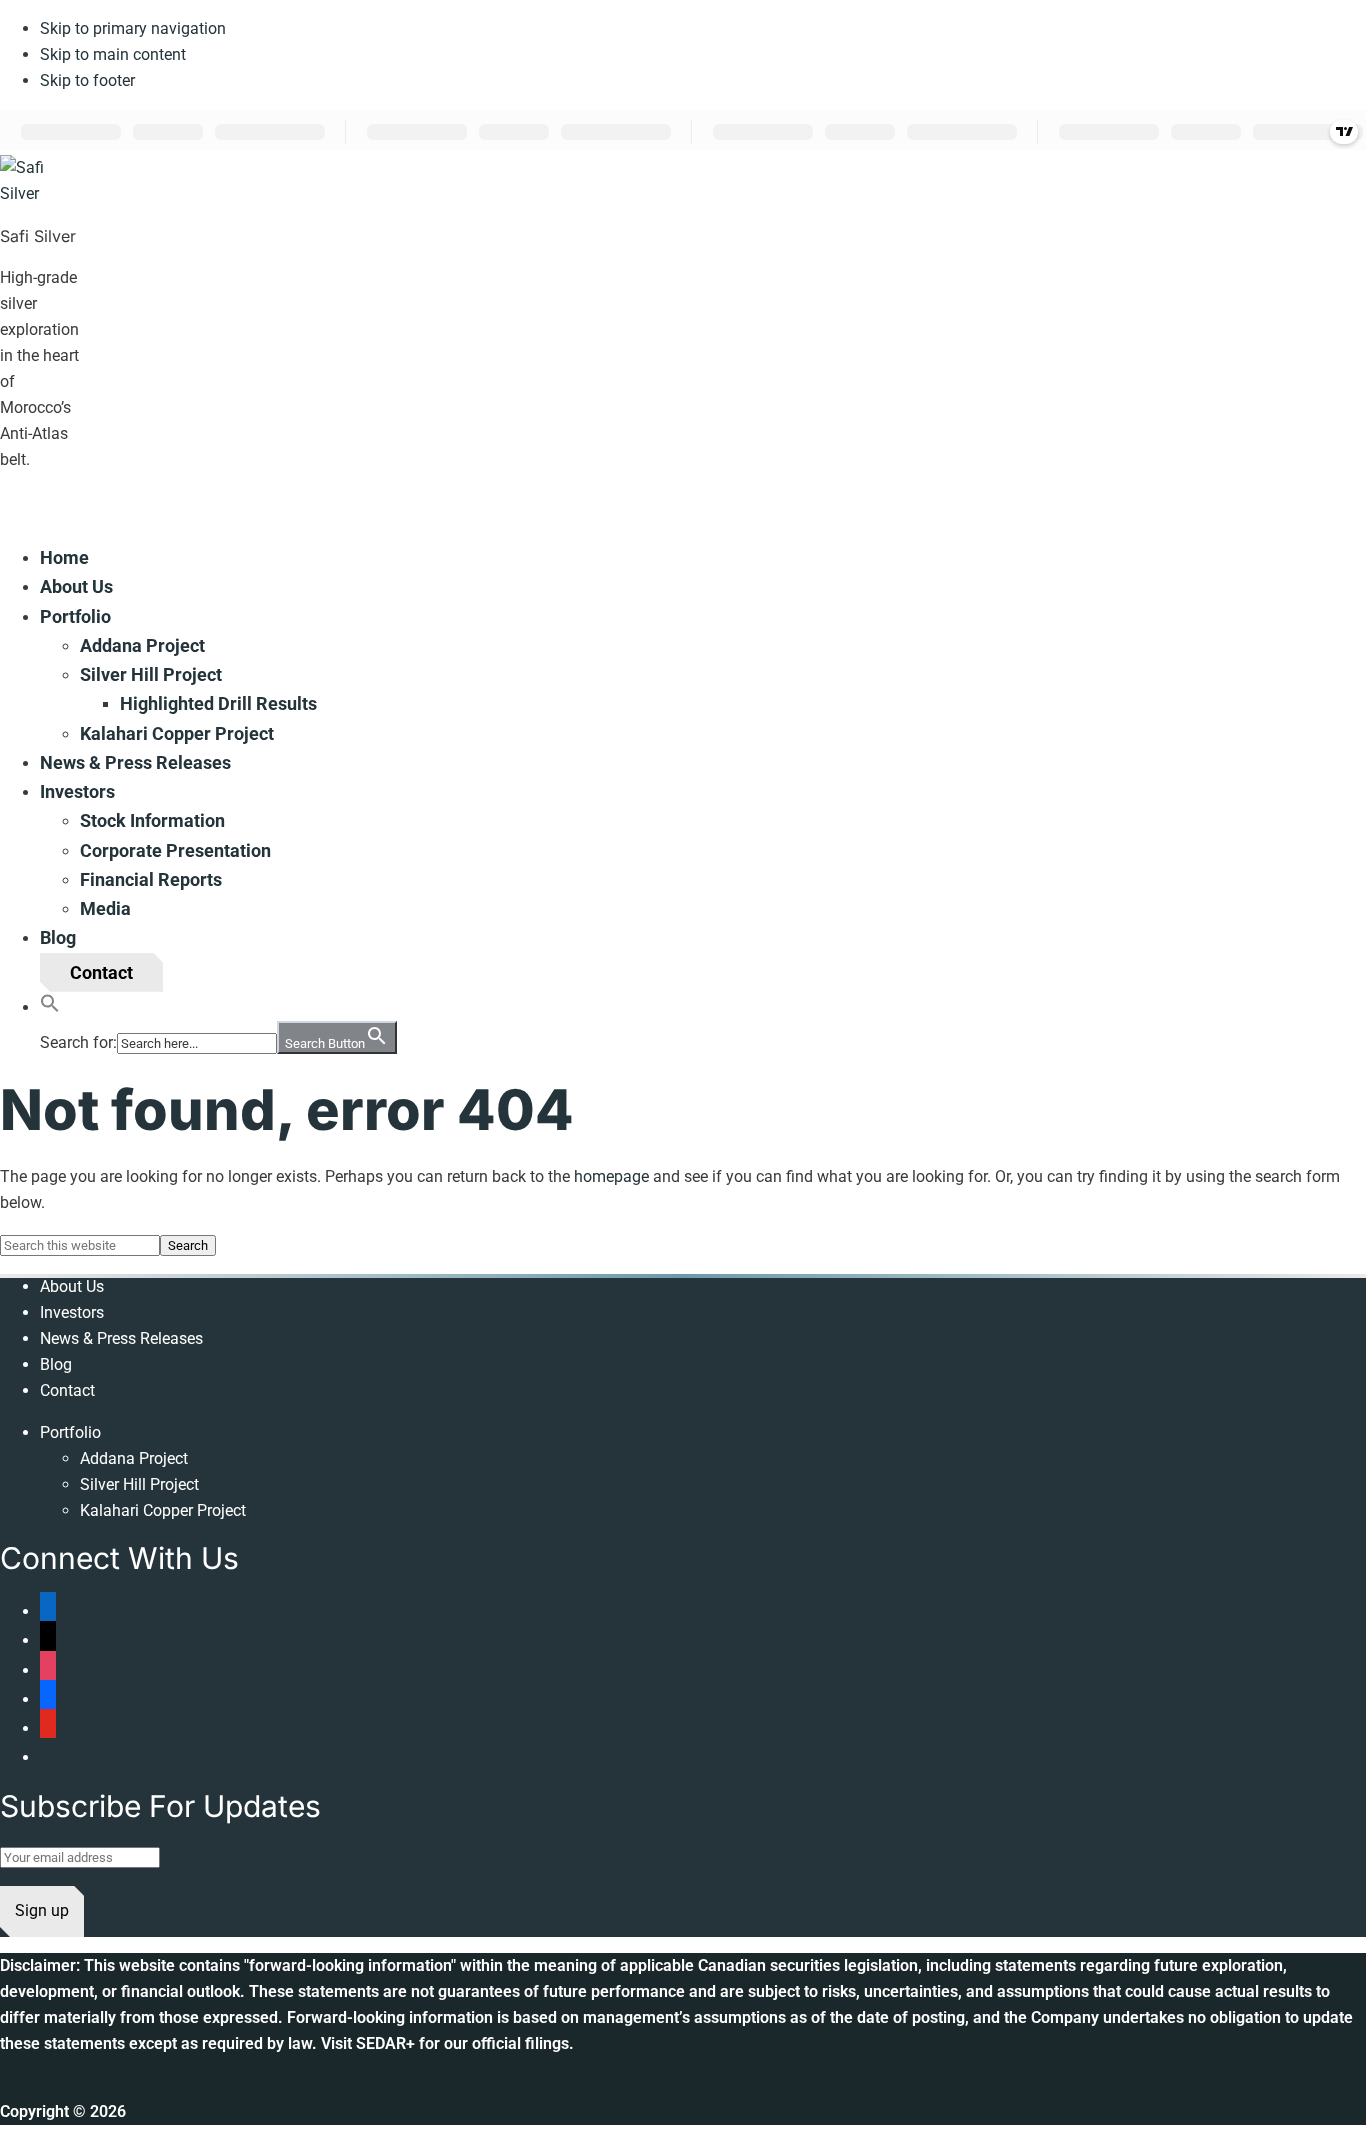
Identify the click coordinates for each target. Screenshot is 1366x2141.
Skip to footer (87, 80)
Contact (67, 1390)
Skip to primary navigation (133, 28)
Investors (72, 1312)
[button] (50, 1006)
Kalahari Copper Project (163, 1510)
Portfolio (70, 1432)
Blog (56, 1364)
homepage (611, 1176)
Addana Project (134, 1458)
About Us (72, 1286)
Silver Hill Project (139, 1484)
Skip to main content (113, 54)
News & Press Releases (121, 1338)
